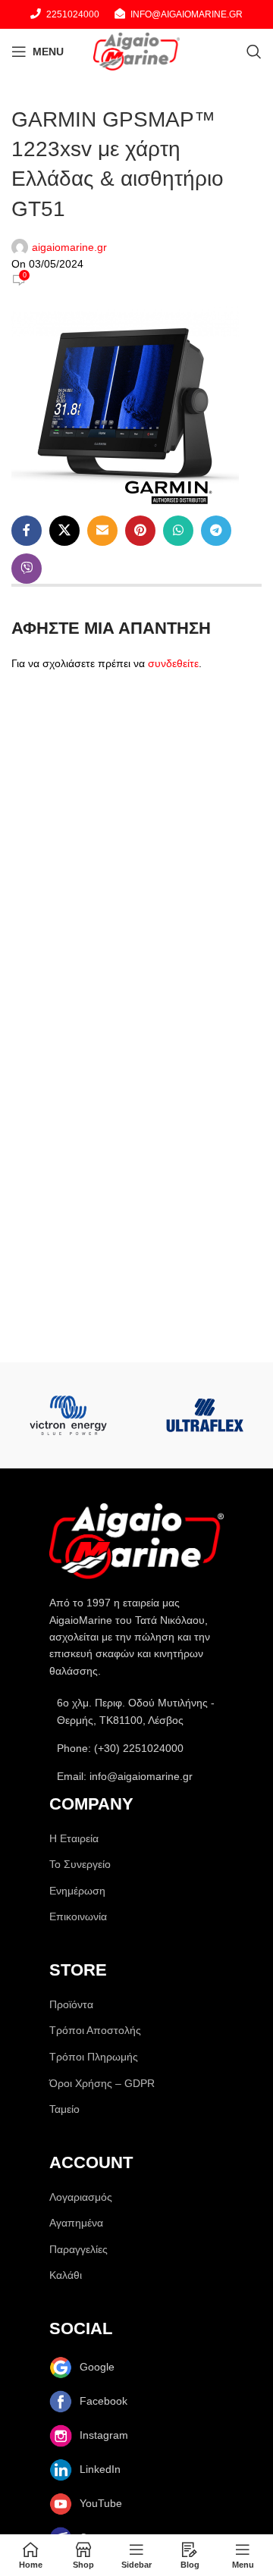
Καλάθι (66, 2275)
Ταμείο (64, 2109)
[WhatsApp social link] (178, 531)
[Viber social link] (27, 569)
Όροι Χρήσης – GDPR (102, 2083)
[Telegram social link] (216, 531)
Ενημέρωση (77, 1891)
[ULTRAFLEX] (205, 1415)
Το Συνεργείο (80, 1864)
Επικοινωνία (78, 1916)
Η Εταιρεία (74, 1838)
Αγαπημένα (76, 2223)
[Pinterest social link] (140, 531)
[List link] (136, 1748)
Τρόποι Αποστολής (95, 2030)
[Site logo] (136, 51)
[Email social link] (102, 531)
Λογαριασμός (81, 2197)
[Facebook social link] (27, 531)
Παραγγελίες (78, 2249)
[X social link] (64, 531)
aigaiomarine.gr (69, 247)
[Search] (254, 52)
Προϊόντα (71, 2004)
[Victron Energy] (68, 1415)
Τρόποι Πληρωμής (94, 2057)
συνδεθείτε (173, 663)
